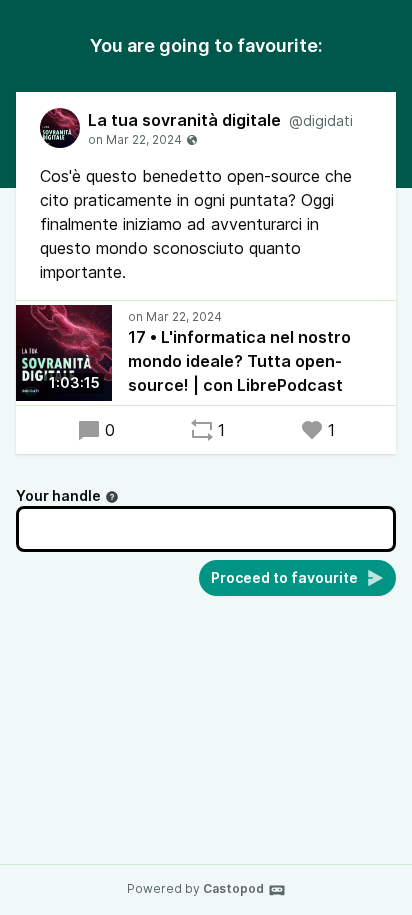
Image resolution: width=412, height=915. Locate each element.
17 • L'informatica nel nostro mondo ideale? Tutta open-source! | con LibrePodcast (239, 361)
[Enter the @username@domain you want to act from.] (112, 497)
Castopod (233, 888)
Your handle (58, 495)
